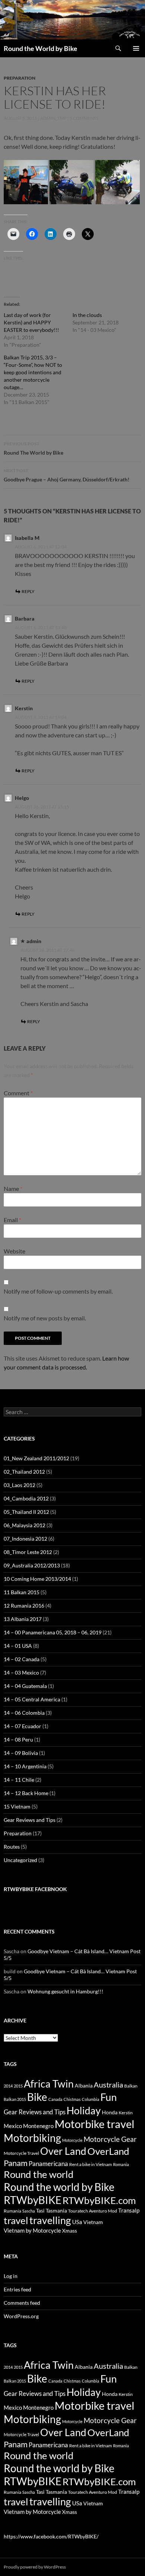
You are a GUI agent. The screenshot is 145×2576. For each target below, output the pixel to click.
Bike (37, 2097)
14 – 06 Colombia (24, 1713)
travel (16, 2220)
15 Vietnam (17, 1806)
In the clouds (87, 315)
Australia (108, 2085)
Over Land (63, 2151)
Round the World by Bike (41, 48)
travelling (50, 2220)
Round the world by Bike (59, 2187)
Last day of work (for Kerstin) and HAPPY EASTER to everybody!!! (31, 322)
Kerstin (126, 2113)
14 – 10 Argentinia (25, 1766)
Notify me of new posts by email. (45, 1318)
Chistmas (72, 2099)
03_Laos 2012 (20, 1485)
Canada (55, 2099)
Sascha (29, 2211)
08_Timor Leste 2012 (28, 1552)
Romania (121, 2164)
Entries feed (17, 2289)
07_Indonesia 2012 (25, 1539)
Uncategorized (20, 1860)
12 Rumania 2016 (24, 1606)
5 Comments (84, 118)
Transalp (129, 2210)
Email (12, 1220)
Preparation (20, 78)
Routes (12, 1847)
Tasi (40, 2210)
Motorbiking (32, 2138)
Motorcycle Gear (110, 2139)
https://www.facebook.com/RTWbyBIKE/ (51, 2536)
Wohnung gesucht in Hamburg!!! (65, 1991)
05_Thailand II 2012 (26, 1512)
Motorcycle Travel (21, 2153)
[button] (26, 182)
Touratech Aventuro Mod (93, 2211)
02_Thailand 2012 (24, 1472)
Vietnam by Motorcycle (32, 2230)
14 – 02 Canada (22, 1659)
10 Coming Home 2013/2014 (37, 1579)
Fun (109, 2097)
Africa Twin (49, 2084)
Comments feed (22, 2303)
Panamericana (48, 2164)
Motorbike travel (94, 2124)
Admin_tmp (53, 118)
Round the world (39, 2174)
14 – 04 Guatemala (25, 1686)
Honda (110, 2112)
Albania (84, 2085)
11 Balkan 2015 (22, 1592)
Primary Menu (136, 48)
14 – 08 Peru (18, 1739)
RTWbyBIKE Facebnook (35, 1889)
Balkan (131, 2086)
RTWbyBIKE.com (99, 2200)
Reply (28, 591)
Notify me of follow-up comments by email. (58, 1291)
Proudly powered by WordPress (35, 2567)
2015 (18, 2086)
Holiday (84, 2110)
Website (14, 1251)
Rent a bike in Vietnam (91, 2164)
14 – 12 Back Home (26, 1793)
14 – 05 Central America (32, 1699)
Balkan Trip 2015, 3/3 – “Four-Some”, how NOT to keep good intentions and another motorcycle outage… (33, 372)
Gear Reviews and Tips (30, 1820)
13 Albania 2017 (23, 1619)
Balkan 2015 (15, 2099)
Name (13, 1188)
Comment (18, 1093)
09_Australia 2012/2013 (32, 1565)
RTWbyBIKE (33, 2200)
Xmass (70, 2231)
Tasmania (56, 2210)
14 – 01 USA (18, 1646)
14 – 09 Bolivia (21, 1753)
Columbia (91, 2099)
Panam (16, 2163)
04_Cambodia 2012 (26, 1498)
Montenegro (38, 2126)
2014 (8, 2086)
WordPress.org (21, 2316)
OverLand (108, 2151)
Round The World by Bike (33, 448)
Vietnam (93, 2222)
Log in (11, 2276)
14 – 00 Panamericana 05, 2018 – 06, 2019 (53, 1632)
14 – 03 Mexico (21, 1673)
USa (77, 2222)
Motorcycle (72, 2140)
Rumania (12, 2211)
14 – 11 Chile (19, 1780)
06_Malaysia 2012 (25, 1525)
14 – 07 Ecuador (22, 1726)
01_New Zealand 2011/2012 (36, 1458)
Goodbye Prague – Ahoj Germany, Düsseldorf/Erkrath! (67, 475)
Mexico (13, 2126)
